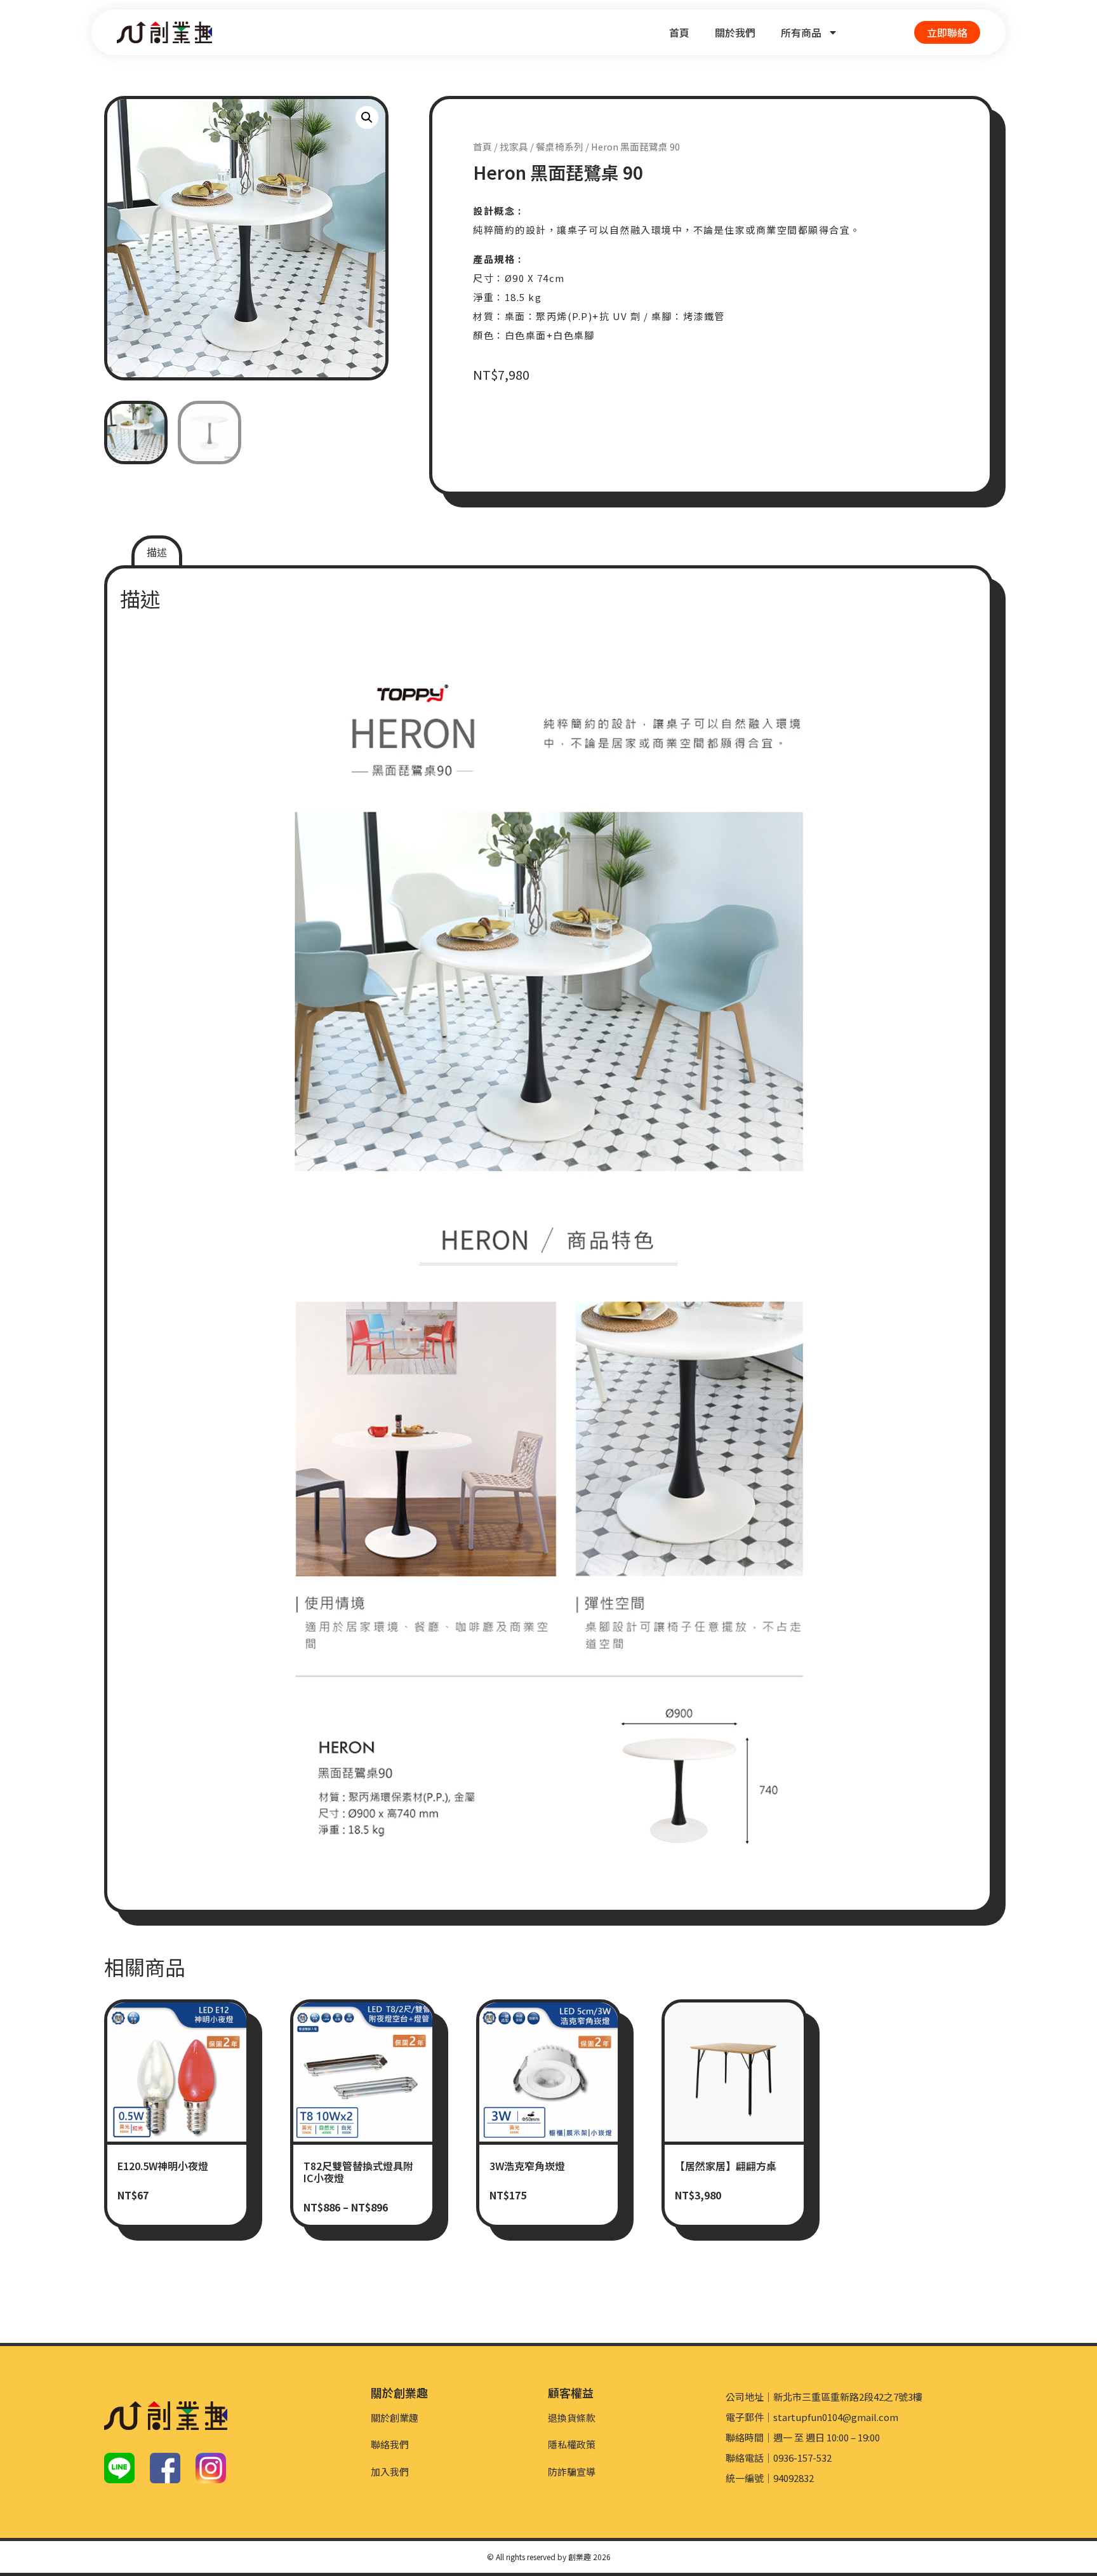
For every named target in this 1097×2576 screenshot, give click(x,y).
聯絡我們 (390, 2444)
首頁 (679, 32)
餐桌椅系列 (560, 146)
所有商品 (801, 32)
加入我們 (390, 2472)
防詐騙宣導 (572, 2472)
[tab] (157, 552)
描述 (157, 552)
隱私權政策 (572, 2444)
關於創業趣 (395, 2418)
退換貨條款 (572, 2418)
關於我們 (735, 32)
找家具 (514, 146)
